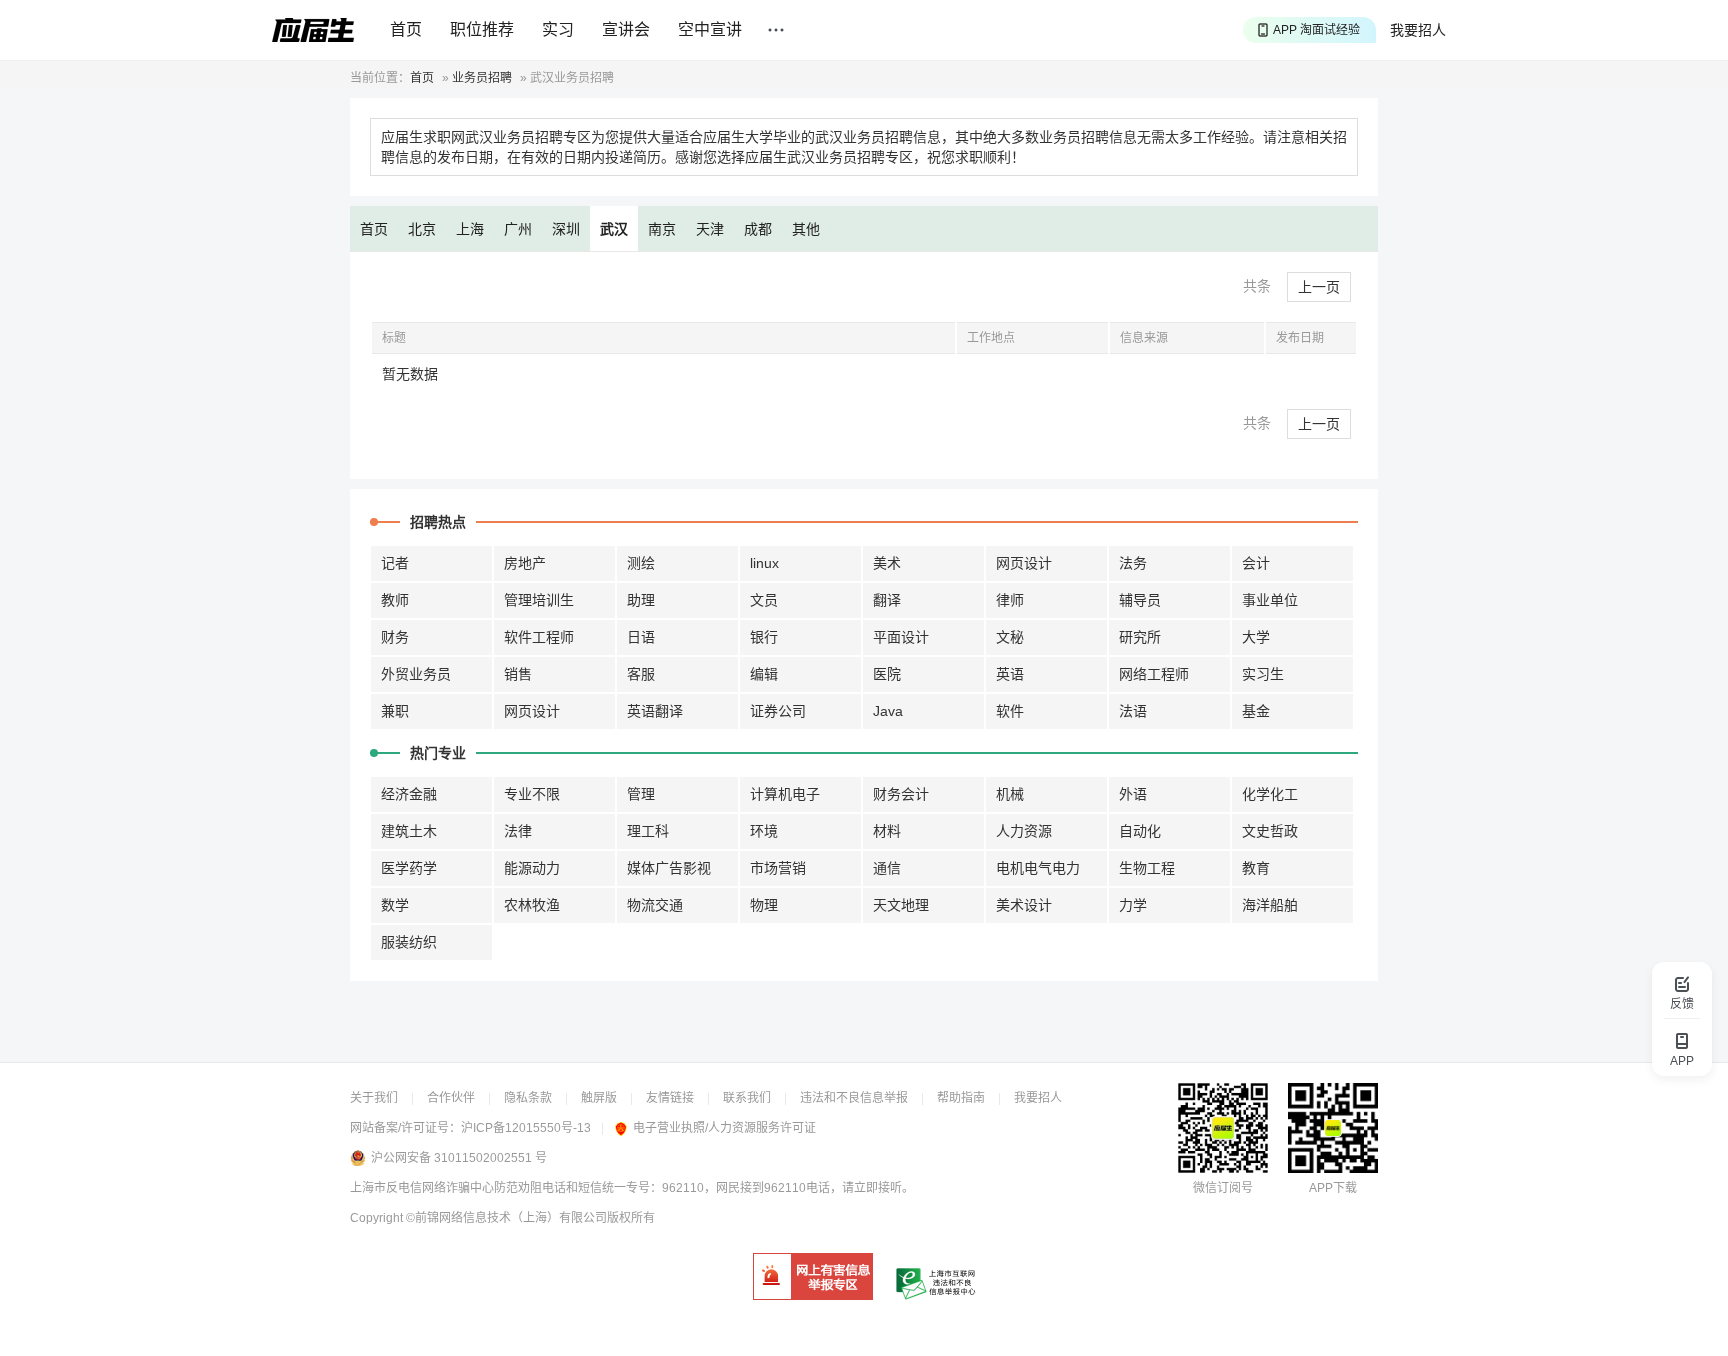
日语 (641, 637)
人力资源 (1024, 831)
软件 (1010, 711)
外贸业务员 (416, 674)
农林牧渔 (532, 905)
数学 (395, 905)
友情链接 (670, 1098)
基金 (1256, 711)
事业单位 (1270, 600)
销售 (518, 674)
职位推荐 (482, 29)
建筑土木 (409, 831)
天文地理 (901, 905)
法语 (1133, 711)
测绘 (641, 563)
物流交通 (655, 905)
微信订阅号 (1223, 1188)
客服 (641, 674)
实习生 (1263, 674)
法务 (1133, 563)
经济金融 (409, 794)
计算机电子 (785, 794)
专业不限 (532, 794)
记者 (395, 563)
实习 (558, 29)
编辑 (764, 674)
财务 (395, 637)
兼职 (395, 711)
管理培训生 (539, 600)
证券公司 (778, 711)
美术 (887, 563)
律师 (1010, 600)
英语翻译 (655, 711)
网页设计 (1024, 563)
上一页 (1319, 287)
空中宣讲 (710, 29)
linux (764, 563)
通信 (887, 868)
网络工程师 (1154, 674)
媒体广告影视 (669, 868)
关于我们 (374, 1098)
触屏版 (599, 1098)
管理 (641, 794)
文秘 (1010, 637)
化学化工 (1270, 794)
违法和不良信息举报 (854, 1098)
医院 (887, 674)
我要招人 (1418, 30)
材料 (887, 831)
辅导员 (1140, 600)
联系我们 (747, 1098)
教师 (395, 600)
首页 (406, 29)
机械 (1010, 794)
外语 (1133, 794)
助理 (641, 600)
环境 (764, 831)
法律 (518, 831)
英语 (1010, 674)
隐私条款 (528, 1098)
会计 (1256, 563)
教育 (1256, 868)
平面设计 (901, 637)
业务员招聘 (482, 78)
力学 (1133, 905)
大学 (1256, 637)
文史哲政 (1270, 831)
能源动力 (532, 868)
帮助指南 (961, 1098)
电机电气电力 (1038, 868)
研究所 (1140, 637)
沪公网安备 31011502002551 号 (459, 1158)
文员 (764, 600)
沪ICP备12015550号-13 (526, 1128)
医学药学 (409, 868)
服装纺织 (409, 942)
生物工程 (1147, 868)
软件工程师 (539, 637)
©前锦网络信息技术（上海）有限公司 (506, 1218)
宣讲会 (626, 29)
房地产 (525, 563)
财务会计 (901, 794)
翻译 (887, 600)
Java (888, 711)
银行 (764, 637)
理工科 (648, 831)
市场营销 (778, 868)
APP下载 (1333, 1188)
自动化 (1140, 831)
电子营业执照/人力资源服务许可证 (724, 1128)
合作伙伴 (451, 1098)
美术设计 (1024, 905)
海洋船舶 (1270, 905)
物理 (764, 905)
